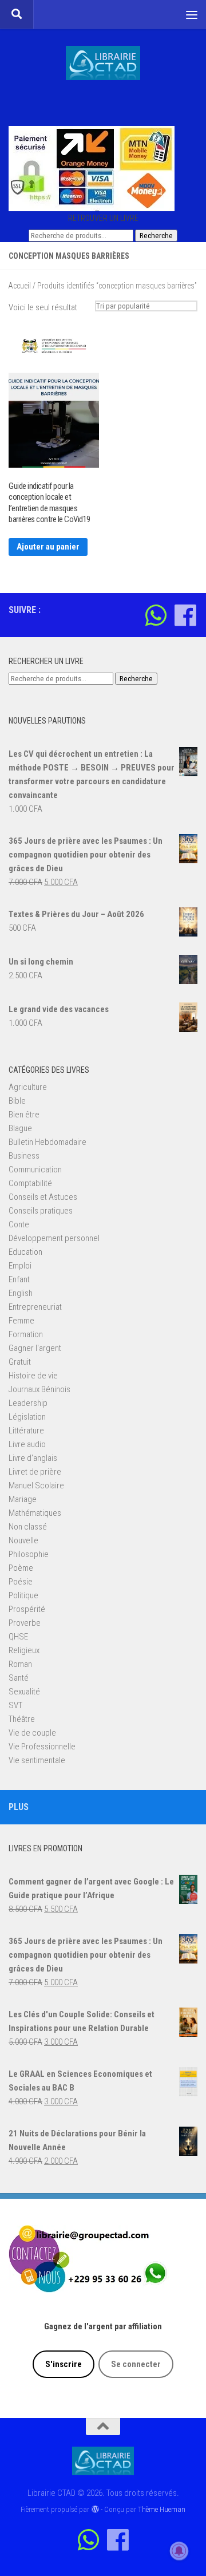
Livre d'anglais (33, 1458)
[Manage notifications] (179, 2551)
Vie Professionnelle (42, 1747)
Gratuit (20, 1362)
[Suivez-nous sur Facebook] (185, 615)
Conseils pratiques (41, 1211)
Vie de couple (32, 1733)
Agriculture (28, 1087)
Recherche (156, 236)
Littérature (26, 1431)
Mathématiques (35, 1513)
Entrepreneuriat (35, 1307)
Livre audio (27, 1444)
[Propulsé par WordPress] (95, 2509)
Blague (20, 1128)
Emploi (20, 1266)
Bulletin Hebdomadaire (47, 1142)
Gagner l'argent (35, 1348)
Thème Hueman (162, 2509)
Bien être (24, 1115)
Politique (23, 1595)
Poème (21, 1568)
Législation (27, 1417)
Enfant (19, 1279)
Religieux (24, 1650)
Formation (26, 1334)
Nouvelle (23, 1540)
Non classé (28, 1527)
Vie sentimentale (37, 1760)
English (21, 1293)
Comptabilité (30, 1183)
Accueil (20, 286)
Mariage (23, 1499)
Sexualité (24, 1692)
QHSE (18, 1637)
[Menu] (192, 14)
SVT (15, 1705)
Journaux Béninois (39, 1389)
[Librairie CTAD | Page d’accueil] (103, 63)
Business (24, 1156)
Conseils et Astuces (43, 1197)
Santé (19, 1678)
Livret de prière (35, 1472)
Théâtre (22, 1719)
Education (25, 1252)
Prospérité (27, 1609)
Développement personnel (54, 1238)
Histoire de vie (33, 1376)
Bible (17, 1101)
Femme (21, 1321)
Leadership (28, 1403)
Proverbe (25, 1623)
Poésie (21, 1582)
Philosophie (29, 1554)
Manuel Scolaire (36, 1485)
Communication (35, 1170)
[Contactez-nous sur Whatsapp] (156, 615)
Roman (20, 1664)
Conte (19, 1224)
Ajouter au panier (48, 547)
